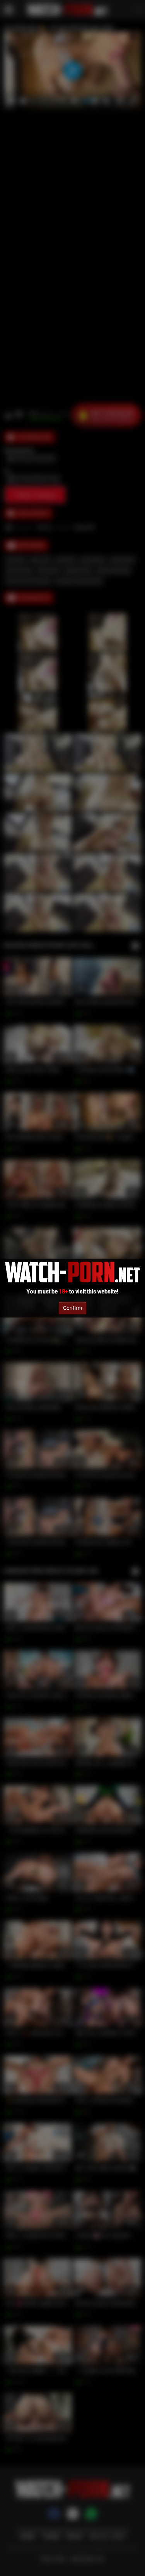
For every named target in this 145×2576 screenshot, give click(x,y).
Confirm (72, 1308)
